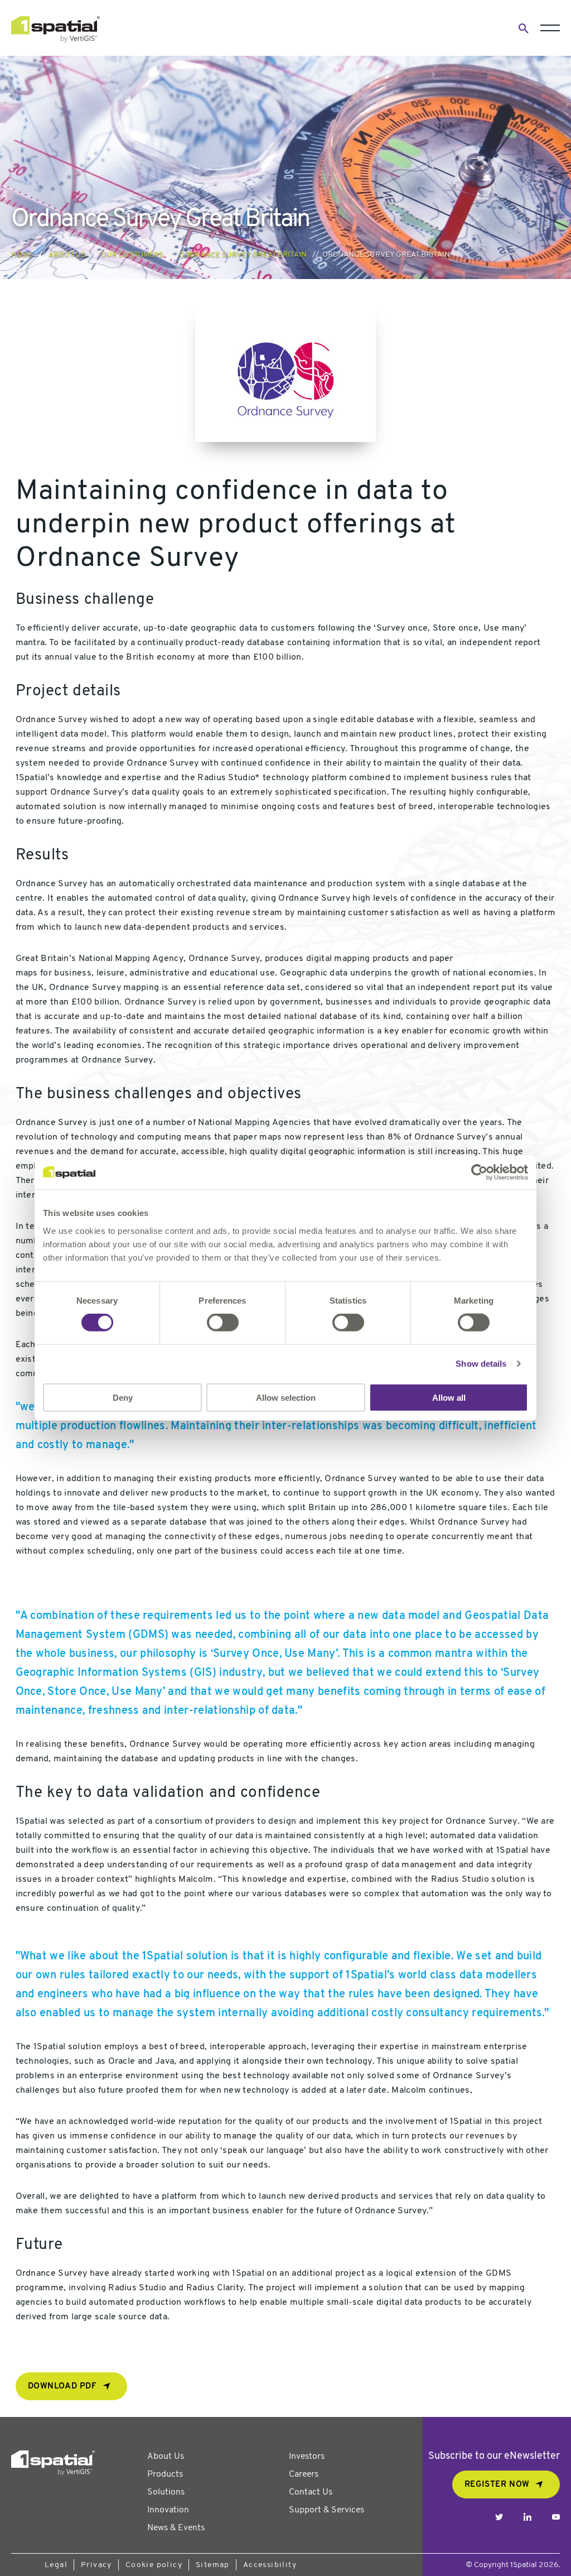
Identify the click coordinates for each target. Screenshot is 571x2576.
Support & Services (326, 2510)
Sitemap (213, 2565)
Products (165, 2474)
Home (22, 255)
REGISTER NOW (497, 2485)
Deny (123, 1397)
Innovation (168, 2510)
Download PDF (62, 2387)
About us (67, 255)
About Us (166, 2457)
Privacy (96, 2565)
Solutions (166, 2492)
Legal (56, 2565)
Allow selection (286, 1397)
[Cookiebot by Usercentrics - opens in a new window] (479, 1172)
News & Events (176, 2528)
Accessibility (270, 2565)
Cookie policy (154, 2565)
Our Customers (132, 255)
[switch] (223, 1323)
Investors (307, 2457)
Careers (304, 2474)
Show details (481, 1364)
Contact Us (311, 2492)
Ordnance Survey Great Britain (243, 255)
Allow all (449, 1397)
